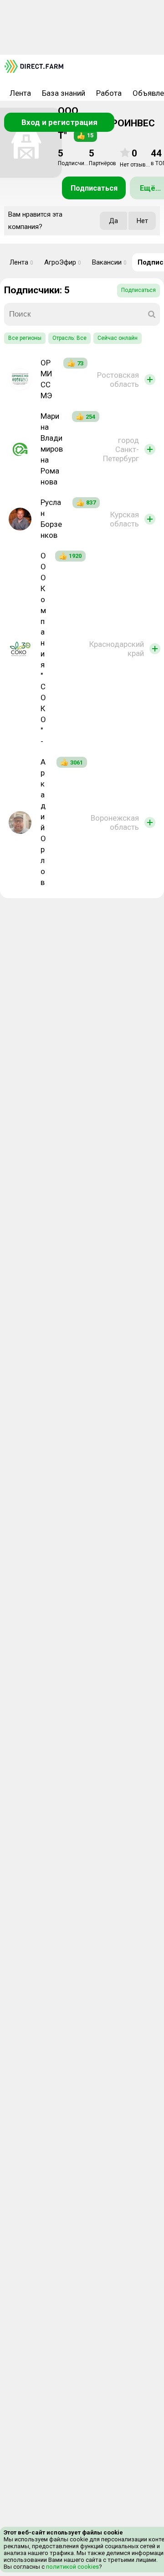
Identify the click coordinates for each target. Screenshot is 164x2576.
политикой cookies (72, 2567)
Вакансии (109, 262)
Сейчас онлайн (118, 338)
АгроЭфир (63, 262)
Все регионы (25, 338)
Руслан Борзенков (51, 519)
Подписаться (94, 188)
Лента (20, 93)
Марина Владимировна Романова (52, 449)
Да (113, 221)
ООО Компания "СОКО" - (43, 648)
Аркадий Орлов (43, 822)
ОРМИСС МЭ (46, 379)
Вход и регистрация (59, 122)
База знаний (64, 93)
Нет (142, 221)
